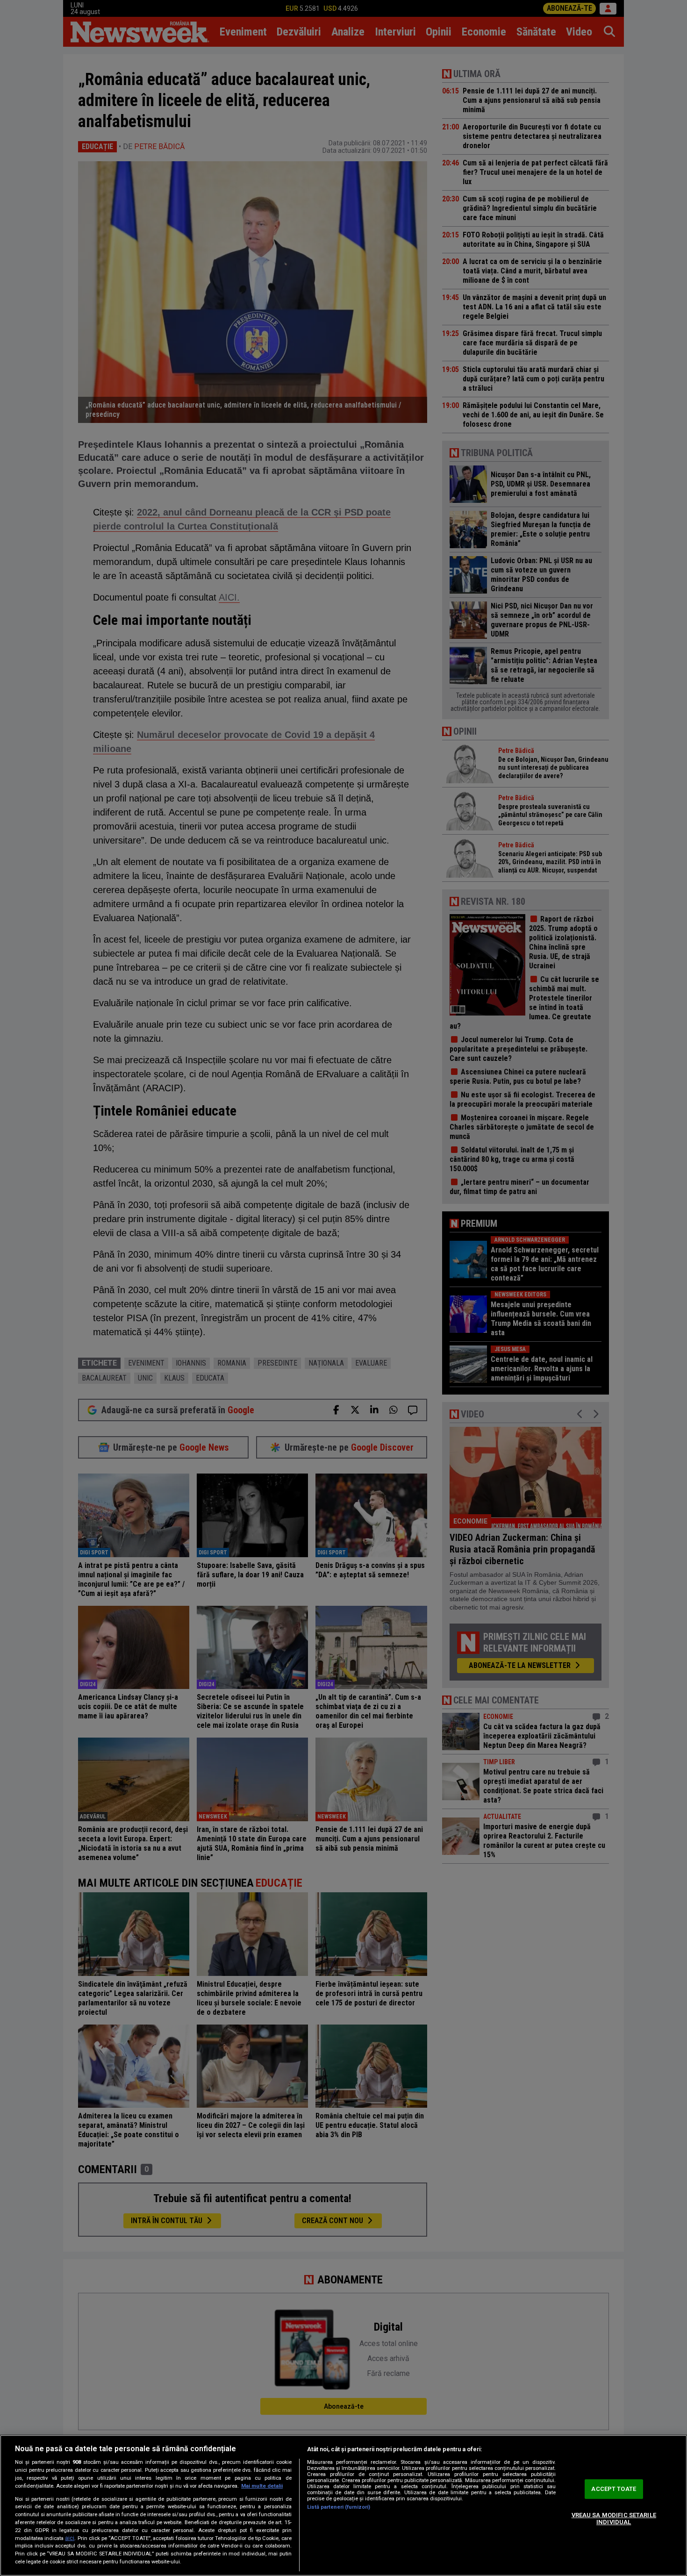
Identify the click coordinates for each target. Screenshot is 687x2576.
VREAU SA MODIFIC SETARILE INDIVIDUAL (614, 2519)
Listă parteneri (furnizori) (339, 2507)
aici (70, 2538)
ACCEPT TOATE (614, 2489)
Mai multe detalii (262, 2486)
